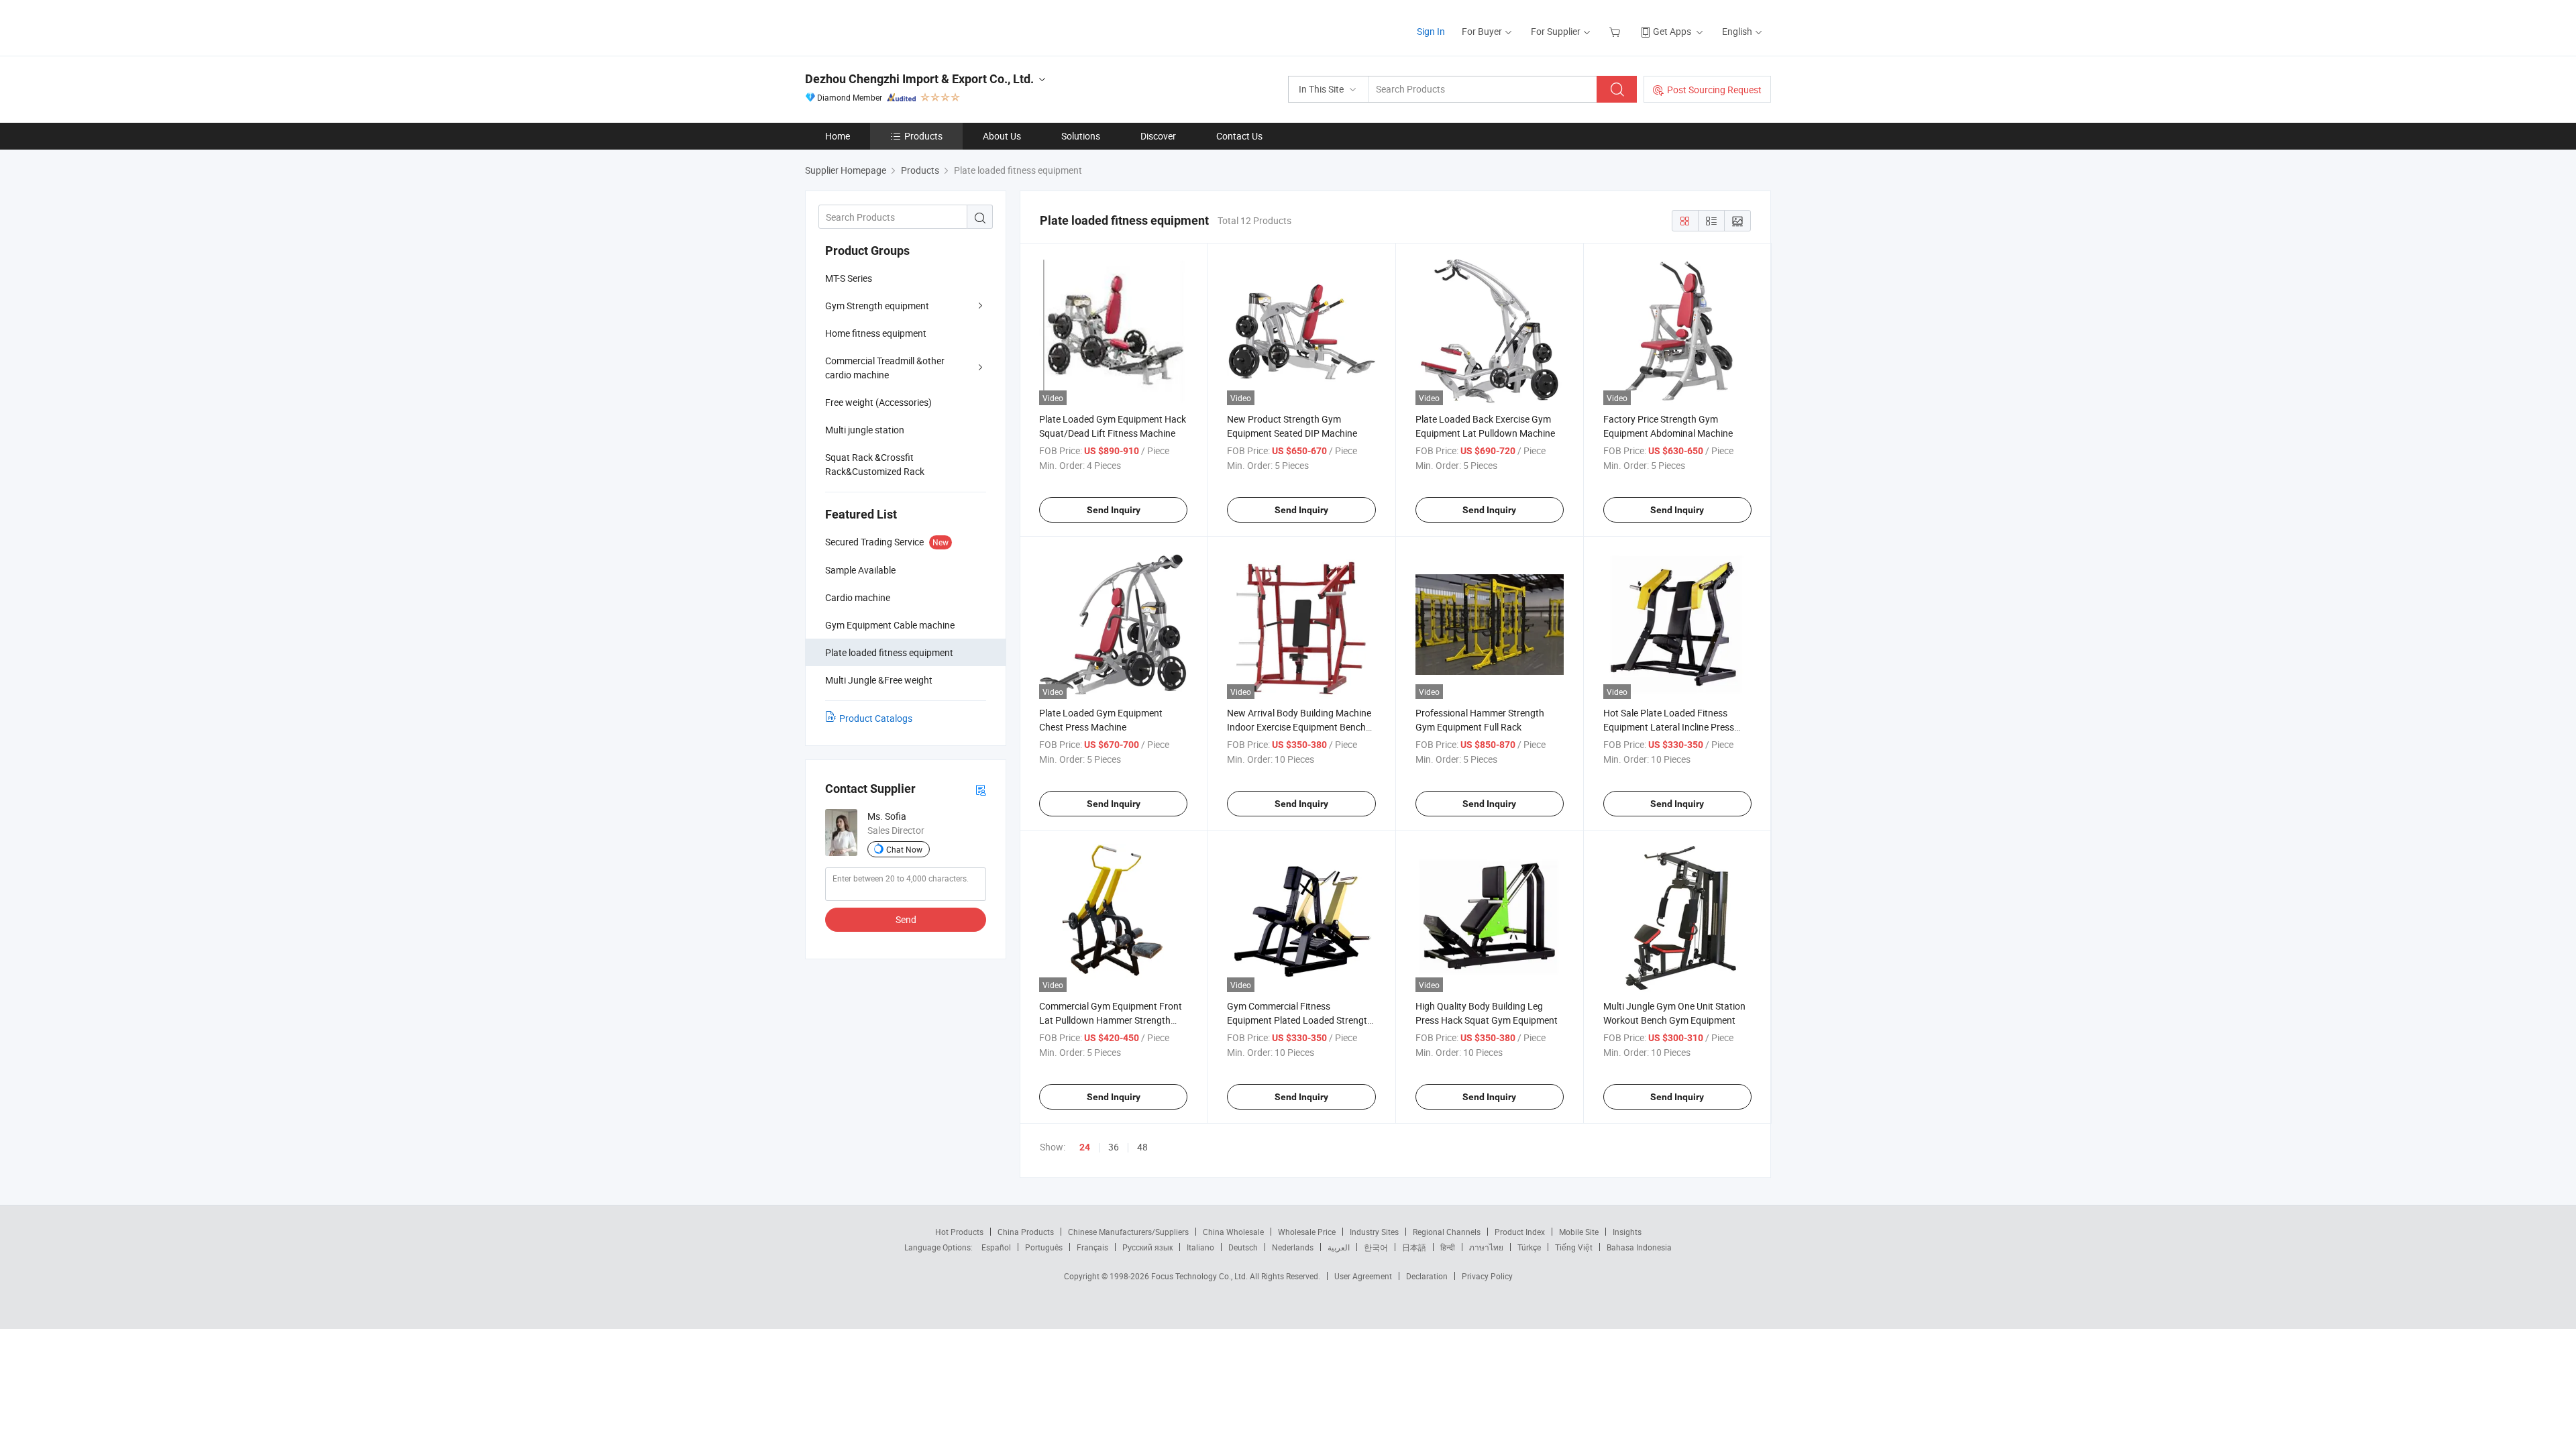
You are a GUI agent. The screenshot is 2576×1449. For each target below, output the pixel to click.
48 (1142, 1147)
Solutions (1081, 136)
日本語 (1414, 1247)
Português (1044, 1247)
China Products (1026, 1232)
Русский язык (1147, 1247)
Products (923, 136)
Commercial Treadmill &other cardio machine (885, 368)
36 (1114, 1147)
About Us (1002, 136)
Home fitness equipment (876, 333)
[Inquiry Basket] (1616, 31)
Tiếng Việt (1574, 1247)
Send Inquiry (1114, 510)
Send (906, 919)
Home (838, 136)
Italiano (1200, 1247)
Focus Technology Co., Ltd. (1200, 1276)
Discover (1158, 136)
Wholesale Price (1307, 1232)
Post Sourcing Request (1714, 90)
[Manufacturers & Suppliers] (891, 26)
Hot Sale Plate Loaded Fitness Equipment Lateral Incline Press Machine (1669, 727)
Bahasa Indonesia (1639, 1247)
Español (996, 1247)
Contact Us (1239, 136)
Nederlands (1293, 1247)
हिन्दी (1448, 1247)
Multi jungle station (865, 430)
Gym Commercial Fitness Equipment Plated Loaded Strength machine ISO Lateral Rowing (1300, 1020)
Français (1092, 1247)
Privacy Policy (1487, 1276)
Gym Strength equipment (877, 306)
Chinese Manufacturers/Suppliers (1128, 1232)
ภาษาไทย (1486, 1247)
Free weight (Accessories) (878, 402)
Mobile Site (1579, 1232)
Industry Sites (1374, 1232)
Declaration (1427, 1276)
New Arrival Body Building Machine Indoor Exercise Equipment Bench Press (1299, 727)
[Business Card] (981, 789)
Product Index (1520, 1232)
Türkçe (1529, 1247)
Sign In (1431, 31)
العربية (1339, 1247)
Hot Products (959, 1232)
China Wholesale (1233, 1232)
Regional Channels (1447, 1232)
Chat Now (904, 849)
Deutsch (1243, 1247)
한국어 (1376, 1247)
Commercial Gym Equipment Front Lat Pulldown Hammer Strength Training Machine (1111, 1020)
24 (1085, 1147)
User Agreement (1363, 1276)
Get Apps (1672, 31)
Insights (1627, 1232)
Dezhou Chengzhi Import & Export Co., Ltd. (919, 79)
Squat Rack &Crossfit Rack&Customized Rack (875, 464)
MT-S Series (849, 278)
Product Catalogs (876, 718)
